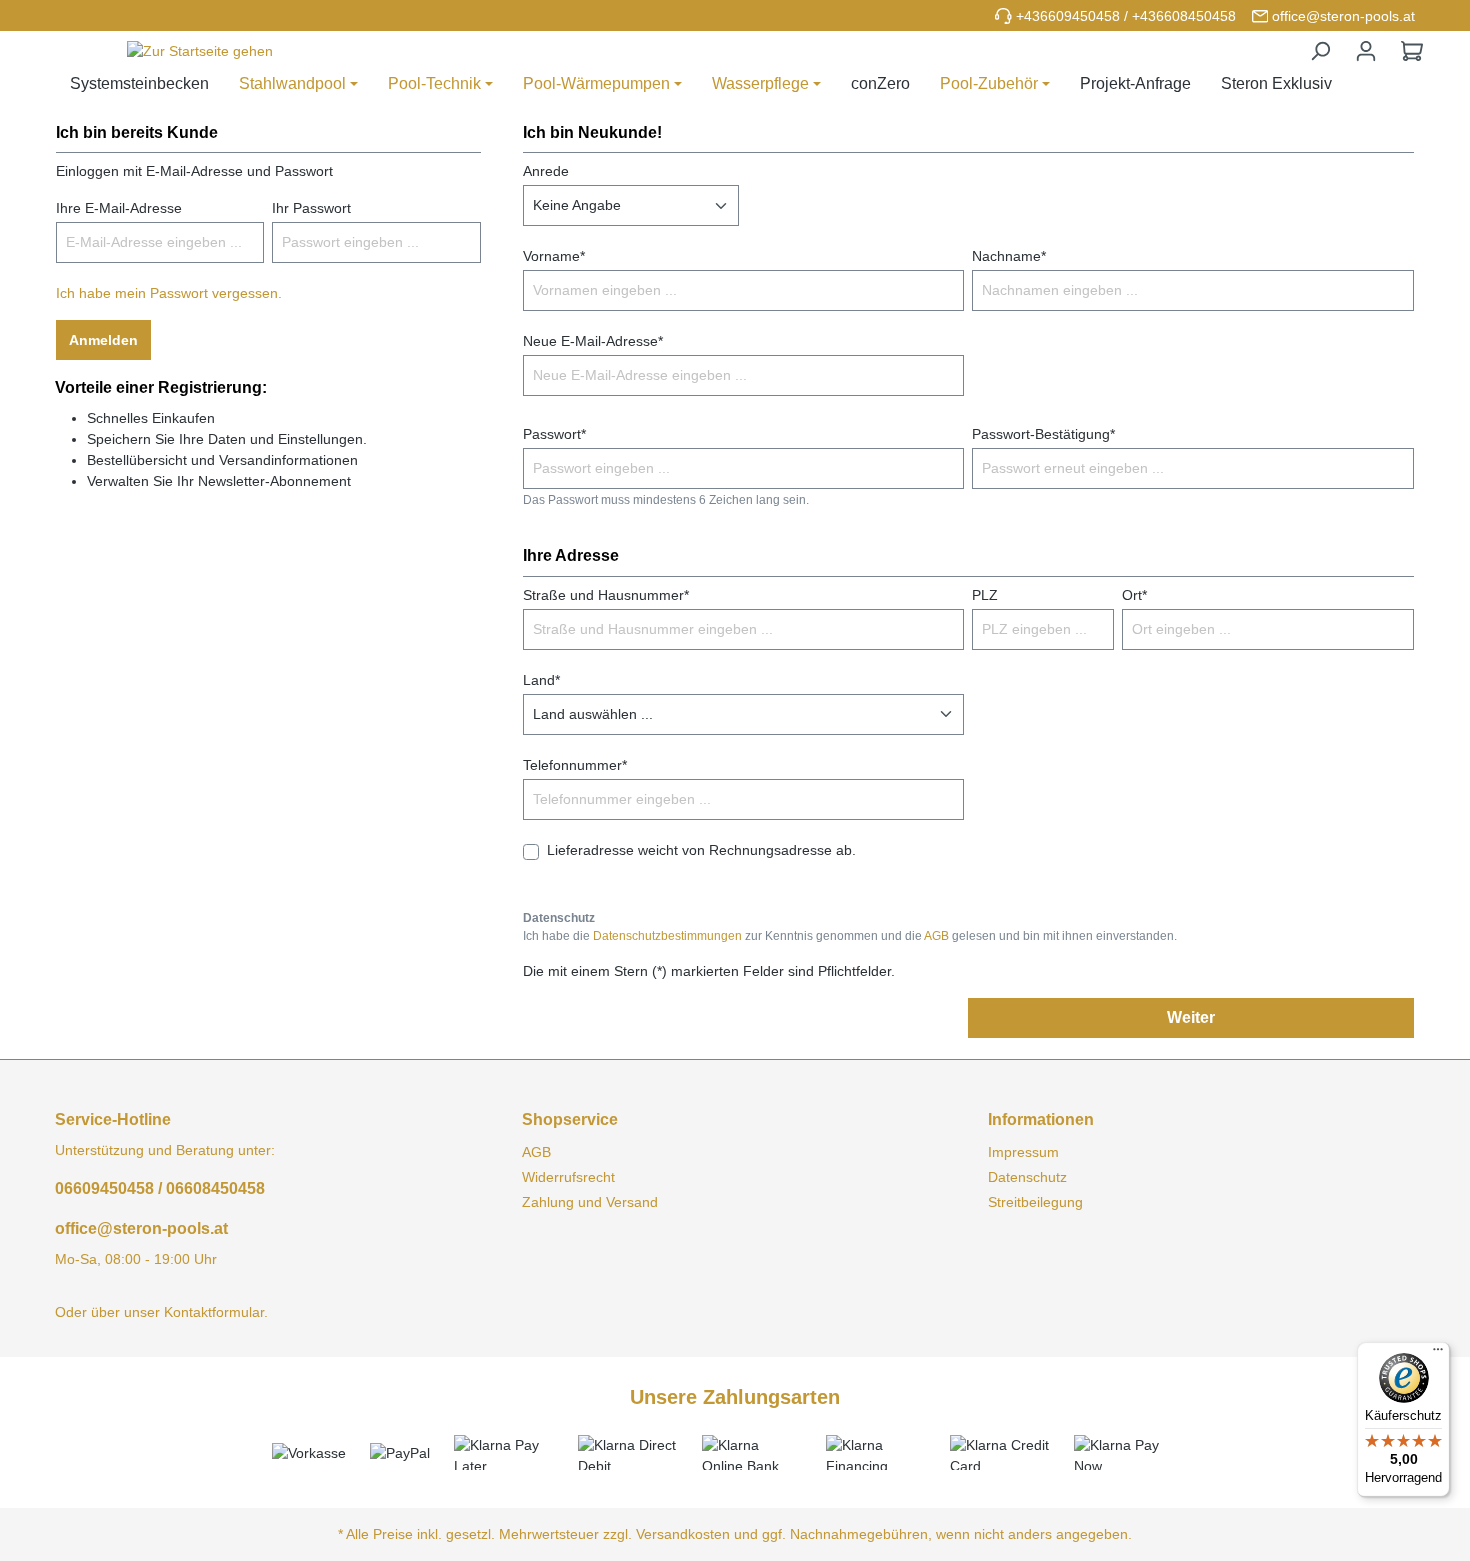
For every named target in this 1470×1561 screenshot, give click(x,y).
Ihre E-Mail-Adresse (119, 208)
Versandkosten (683, 1534)
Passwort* (554, 434)
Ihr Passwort (311, 208)
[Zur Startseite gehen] (200, 52)
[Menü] (1438, 1354)
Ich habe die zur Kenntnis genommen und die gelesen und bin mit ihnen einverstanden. (850, 936)
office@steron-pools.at (1343, 16)
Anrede (546, 171)
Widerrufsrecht (568, 1177)
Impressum (1023, 1152)
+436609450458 (1068, 16)
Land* (541, 680)
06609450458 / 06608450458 (160, 1188)
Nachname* (1009, 256)
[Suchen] (1320, 51)
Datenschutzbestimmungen (667, 936)
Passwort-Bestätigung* (1043, 434)
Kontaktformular (214, 1312)
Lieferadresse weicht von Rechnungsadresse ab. (701, 850)
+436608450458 (1184, 16)
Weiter (1191, 1017)
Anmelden (103, 340)
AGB (936, 936)
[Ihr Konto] (1366, 51)
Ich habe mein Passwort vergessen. (169, 293)
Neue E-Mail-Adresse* (593, 341)
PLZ (985, 595)
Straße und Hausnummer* (606, 595)
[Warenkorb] (1412, 51)
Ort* (1134, 595)
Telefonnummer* (575, 765)
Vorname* (554, 256)
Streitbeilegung (1035, 1202)
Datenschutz (1027, 1177)
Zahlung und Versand (590, 1202)
